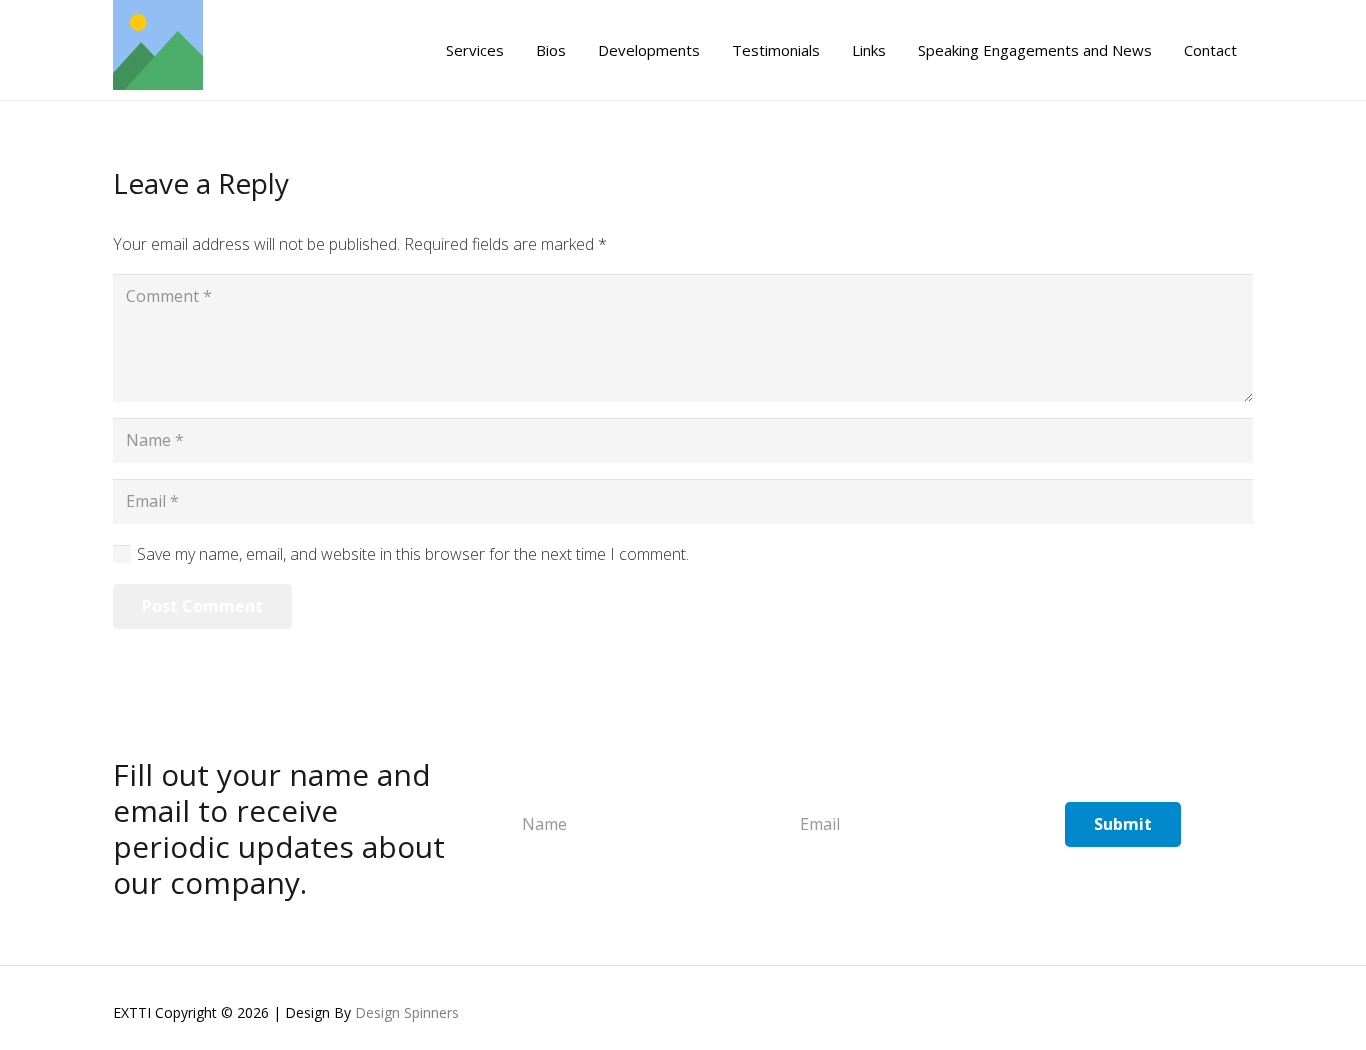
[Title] (158, 50)
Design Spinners (407, 1012)
